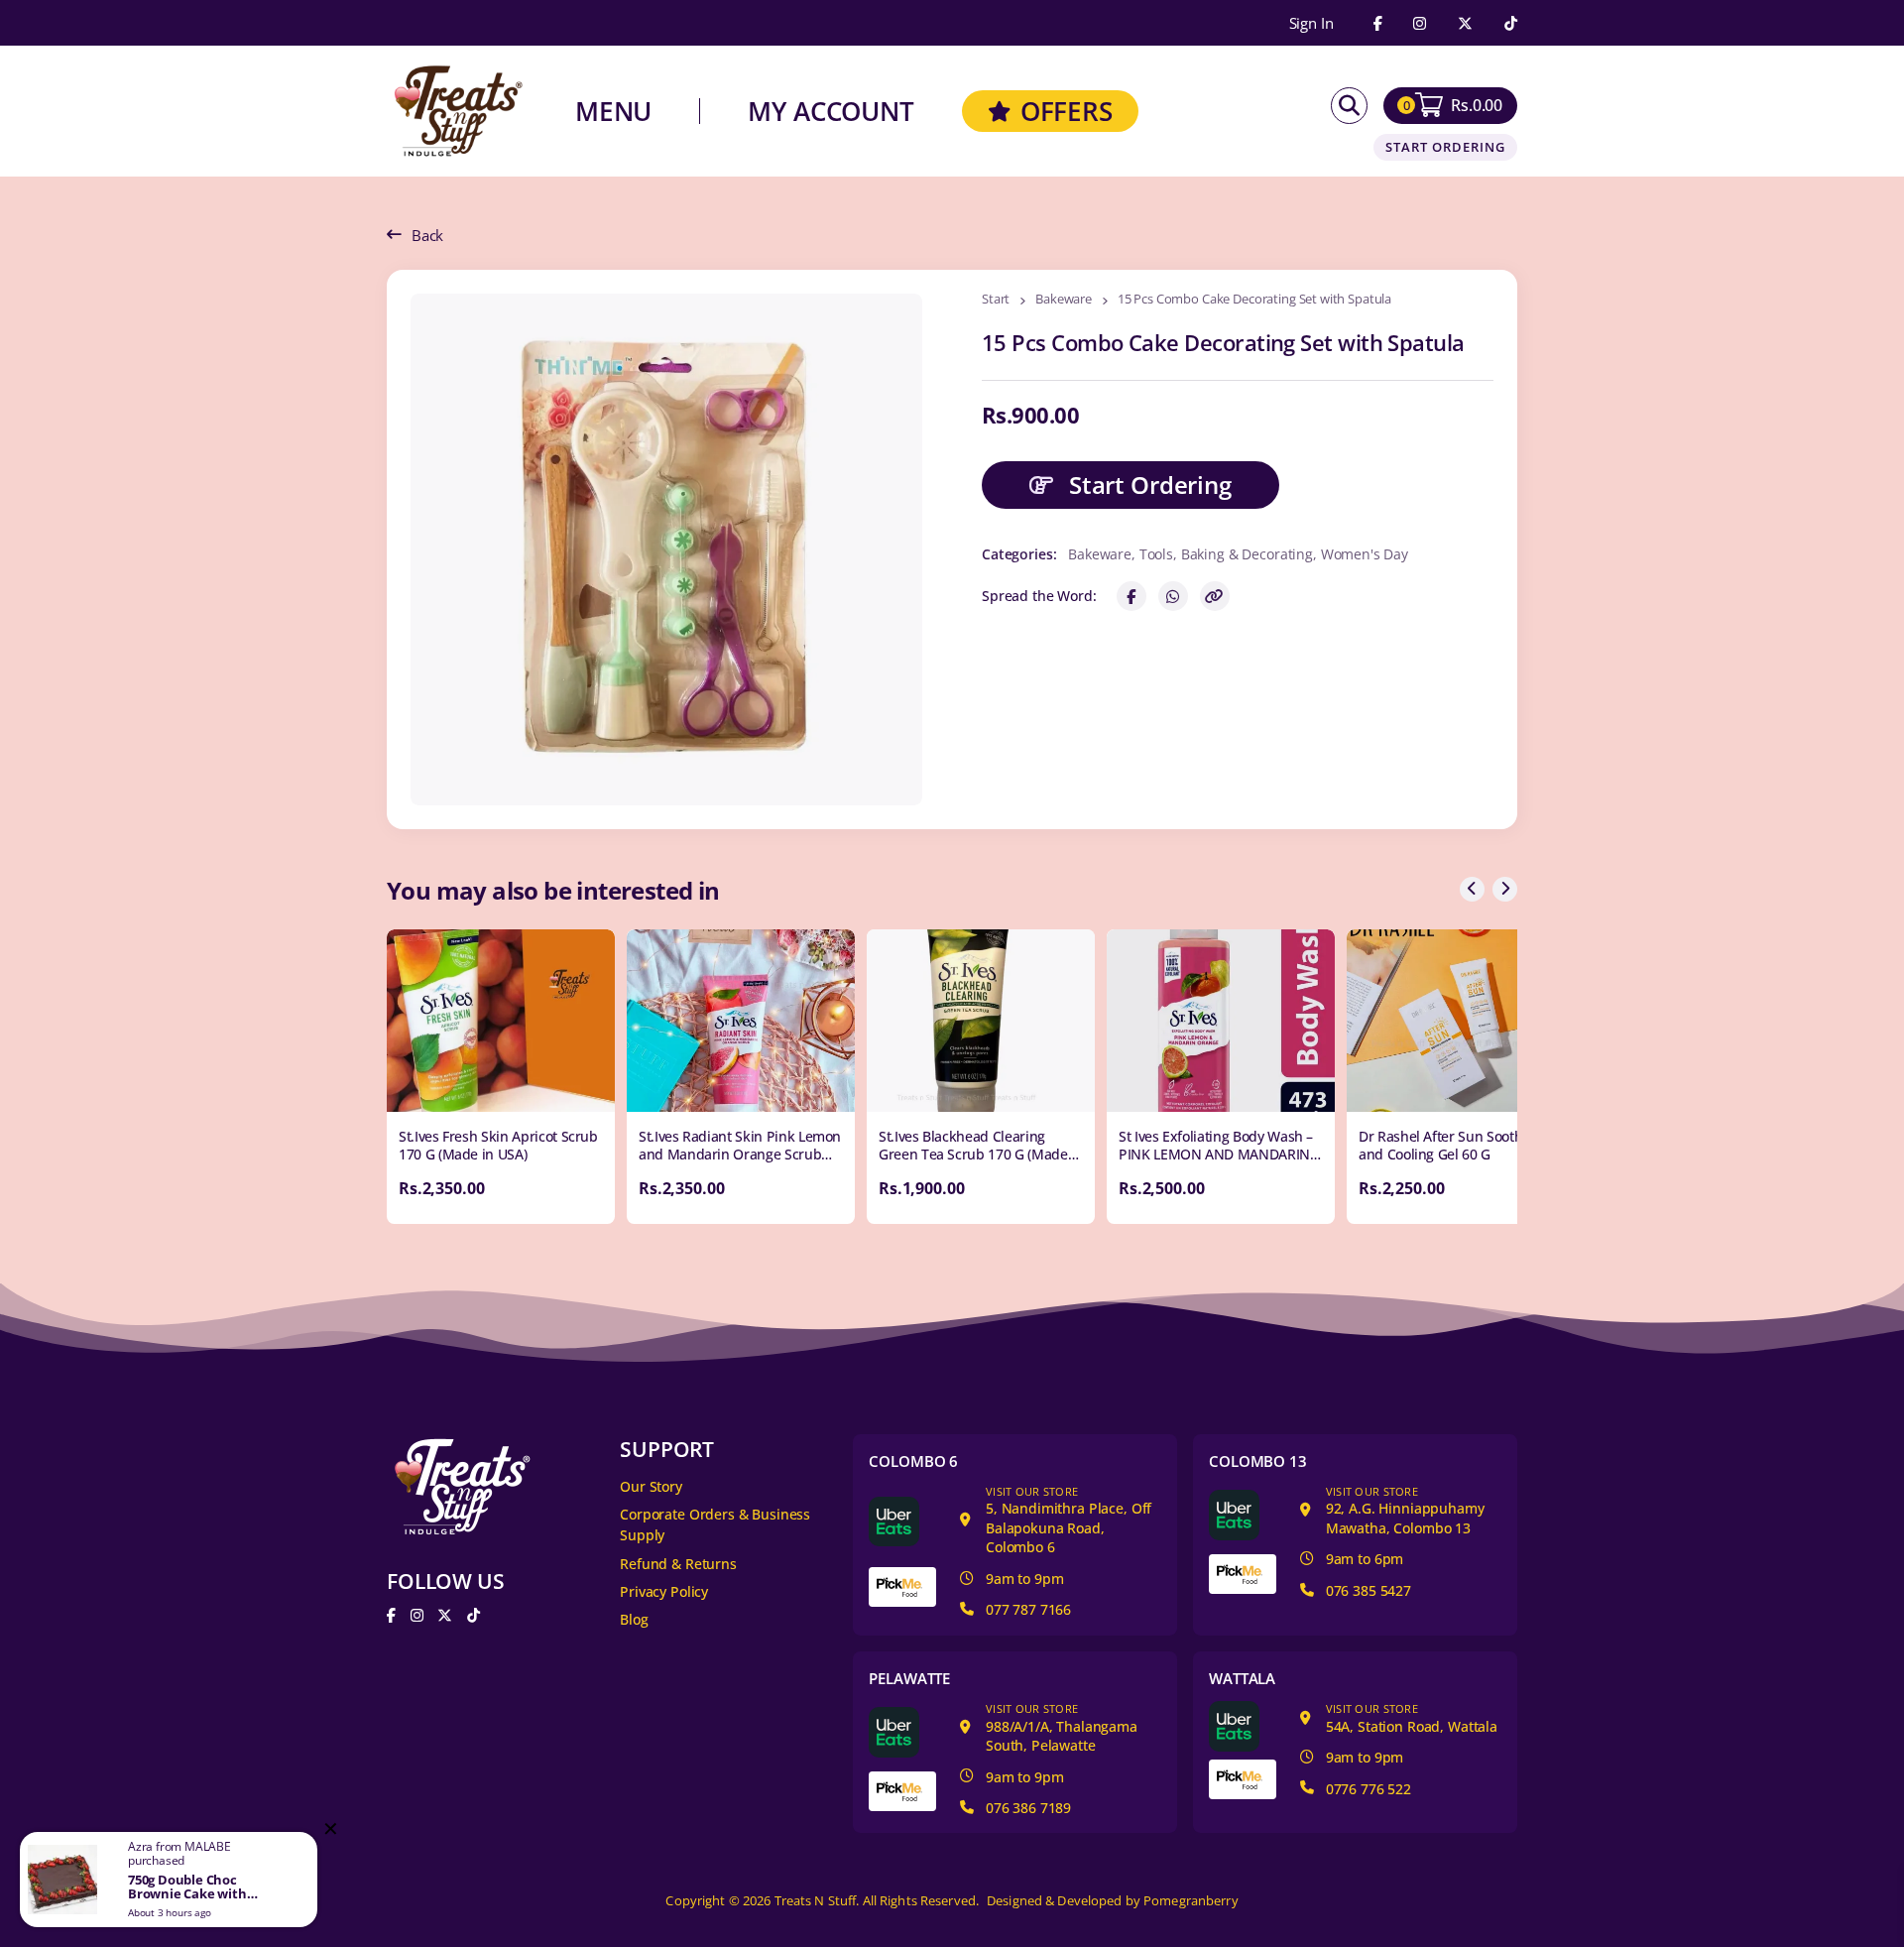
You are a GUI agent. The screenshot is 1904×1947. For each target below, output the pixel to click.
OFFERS (1067, 111)
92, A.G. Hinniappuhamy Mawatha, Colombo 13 (1405, 1511)
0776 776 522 (1368, 1789)
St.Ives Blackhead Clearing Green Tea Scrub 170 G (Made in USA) (973, 1155)
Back (427, 235)
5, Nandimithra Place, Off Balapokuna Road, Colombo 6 (1069, 1521)
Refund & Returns (678, 1564)
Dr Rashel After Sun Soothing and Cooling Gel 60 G (1450, 1145)
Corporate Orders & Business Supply (715, 1524)
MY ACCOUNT (831, 111)
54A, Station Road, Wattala (1412, 1718)
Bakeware (1064, 300)
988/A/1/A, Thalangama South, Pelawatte (1062, 1728)
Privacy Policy (664, 1591)
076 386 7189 (1028, 1808)
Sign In (1311, 23)
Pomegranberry (1191, 1901)
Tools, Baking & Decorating (1226, 554)
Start (996, 300)
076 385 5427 (1368, 1590)
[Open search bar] (1349, 106)
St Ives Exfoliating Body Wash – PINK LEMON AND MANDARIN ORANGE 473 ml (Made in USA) (1216, 1155)
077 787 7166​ (1028, 1609)
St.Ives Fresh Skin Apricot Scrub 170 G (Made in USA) (498, 1145)
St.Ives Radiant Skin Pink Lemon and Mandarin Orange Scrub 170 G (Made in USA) (740, 1155)
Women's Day (1365, 554)
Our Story (651, 1486)
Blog (634, 1619)
